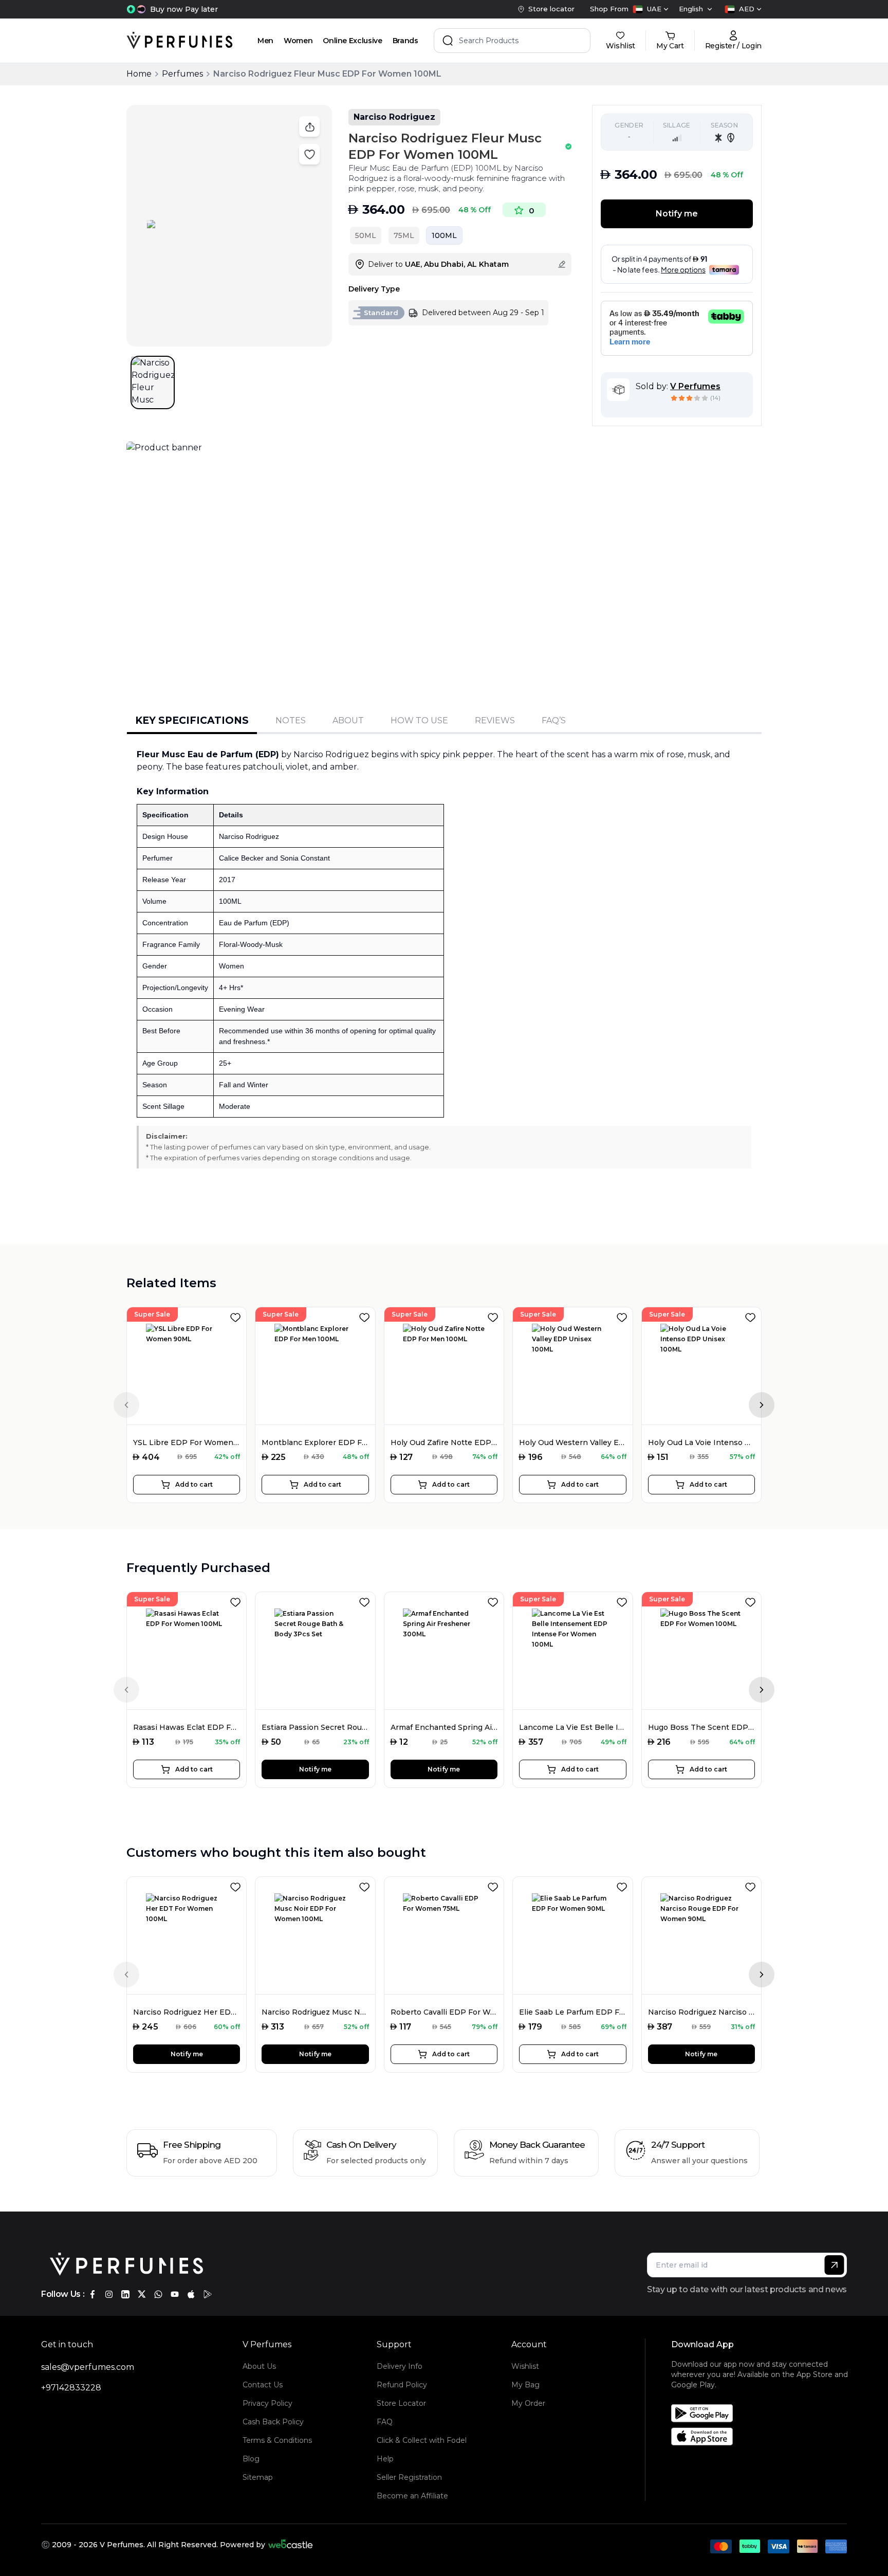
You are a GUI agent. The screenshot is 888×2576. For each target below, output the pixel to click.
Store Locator (401, 2403)
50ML (366, 235)
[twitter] (142, 2294)
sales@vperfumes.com (88, 2367)
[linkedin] (125, 2294)
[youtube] (175, 2294)
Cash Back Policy (273, 2422)
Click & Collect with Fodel (422, 2440)
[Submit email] (834, 2265)
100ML (444, 235)
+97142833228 (71, 2388)
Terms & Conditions (277, 2440)
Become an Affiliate (412, 2496)
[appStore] (191, 2294)
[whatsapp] (158, 2294)
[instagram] (109, 2294)
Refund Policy (402, 2385)
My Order (528, 2403)
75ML (404, 235)
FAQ (385, 2422)
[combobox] (651, 9)
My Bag (525, 2385)
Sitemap (258, 2477)
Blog (251, 2459)
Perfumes (182, 74)
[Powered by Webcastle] (291, 2545)
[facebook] (92, 2294)
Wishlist (525, 2366)
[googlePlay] (208, 2294)
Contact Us (263, 2385)
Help (385, 2459)
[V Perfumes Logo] (180, 41)
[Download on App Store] (763, 2436)
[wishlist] (237, 1316)
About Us (259, 2366)
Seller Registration (409, 2477)
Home (139, 74)
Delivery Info (400, 2366)
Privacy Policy (267, 2403)
